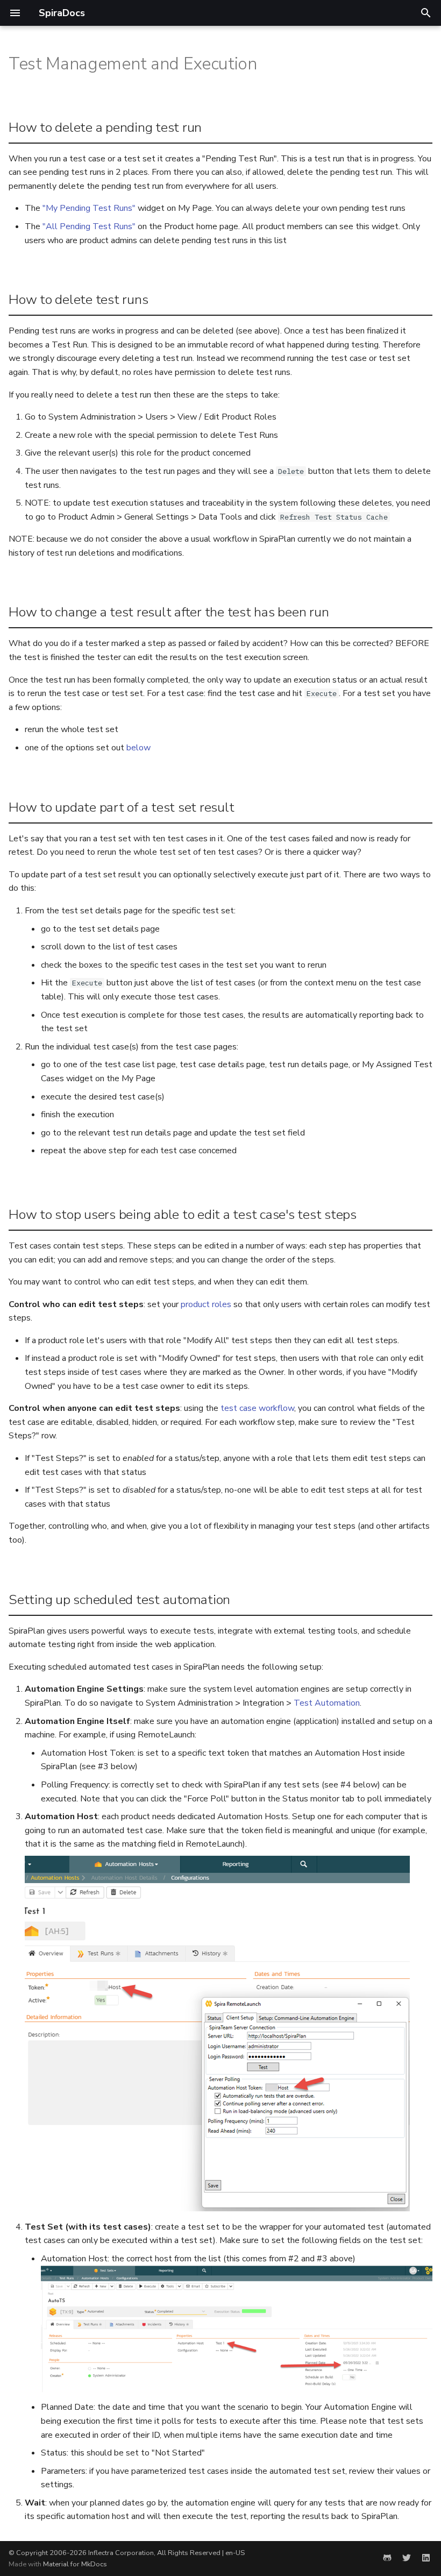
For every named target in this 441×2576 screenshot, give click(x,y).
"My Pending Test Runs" (89, 208)
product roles (206, 1304)
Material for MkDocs (75, 2564)
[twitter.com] (407, 2558)
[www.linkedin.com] (426, 2558)
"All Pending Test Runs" (89, 226)
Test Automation (327, 1703)
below (138, 748)
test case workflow (257, 1408)
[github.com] (387, 2558)
